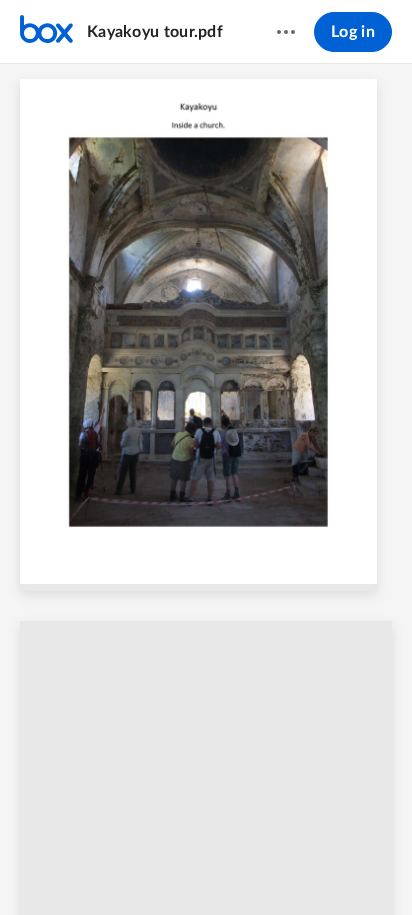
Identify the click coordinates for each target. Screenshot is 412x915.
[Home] (46, 32)
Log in (353, 32)
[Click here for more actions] (286, 32)
